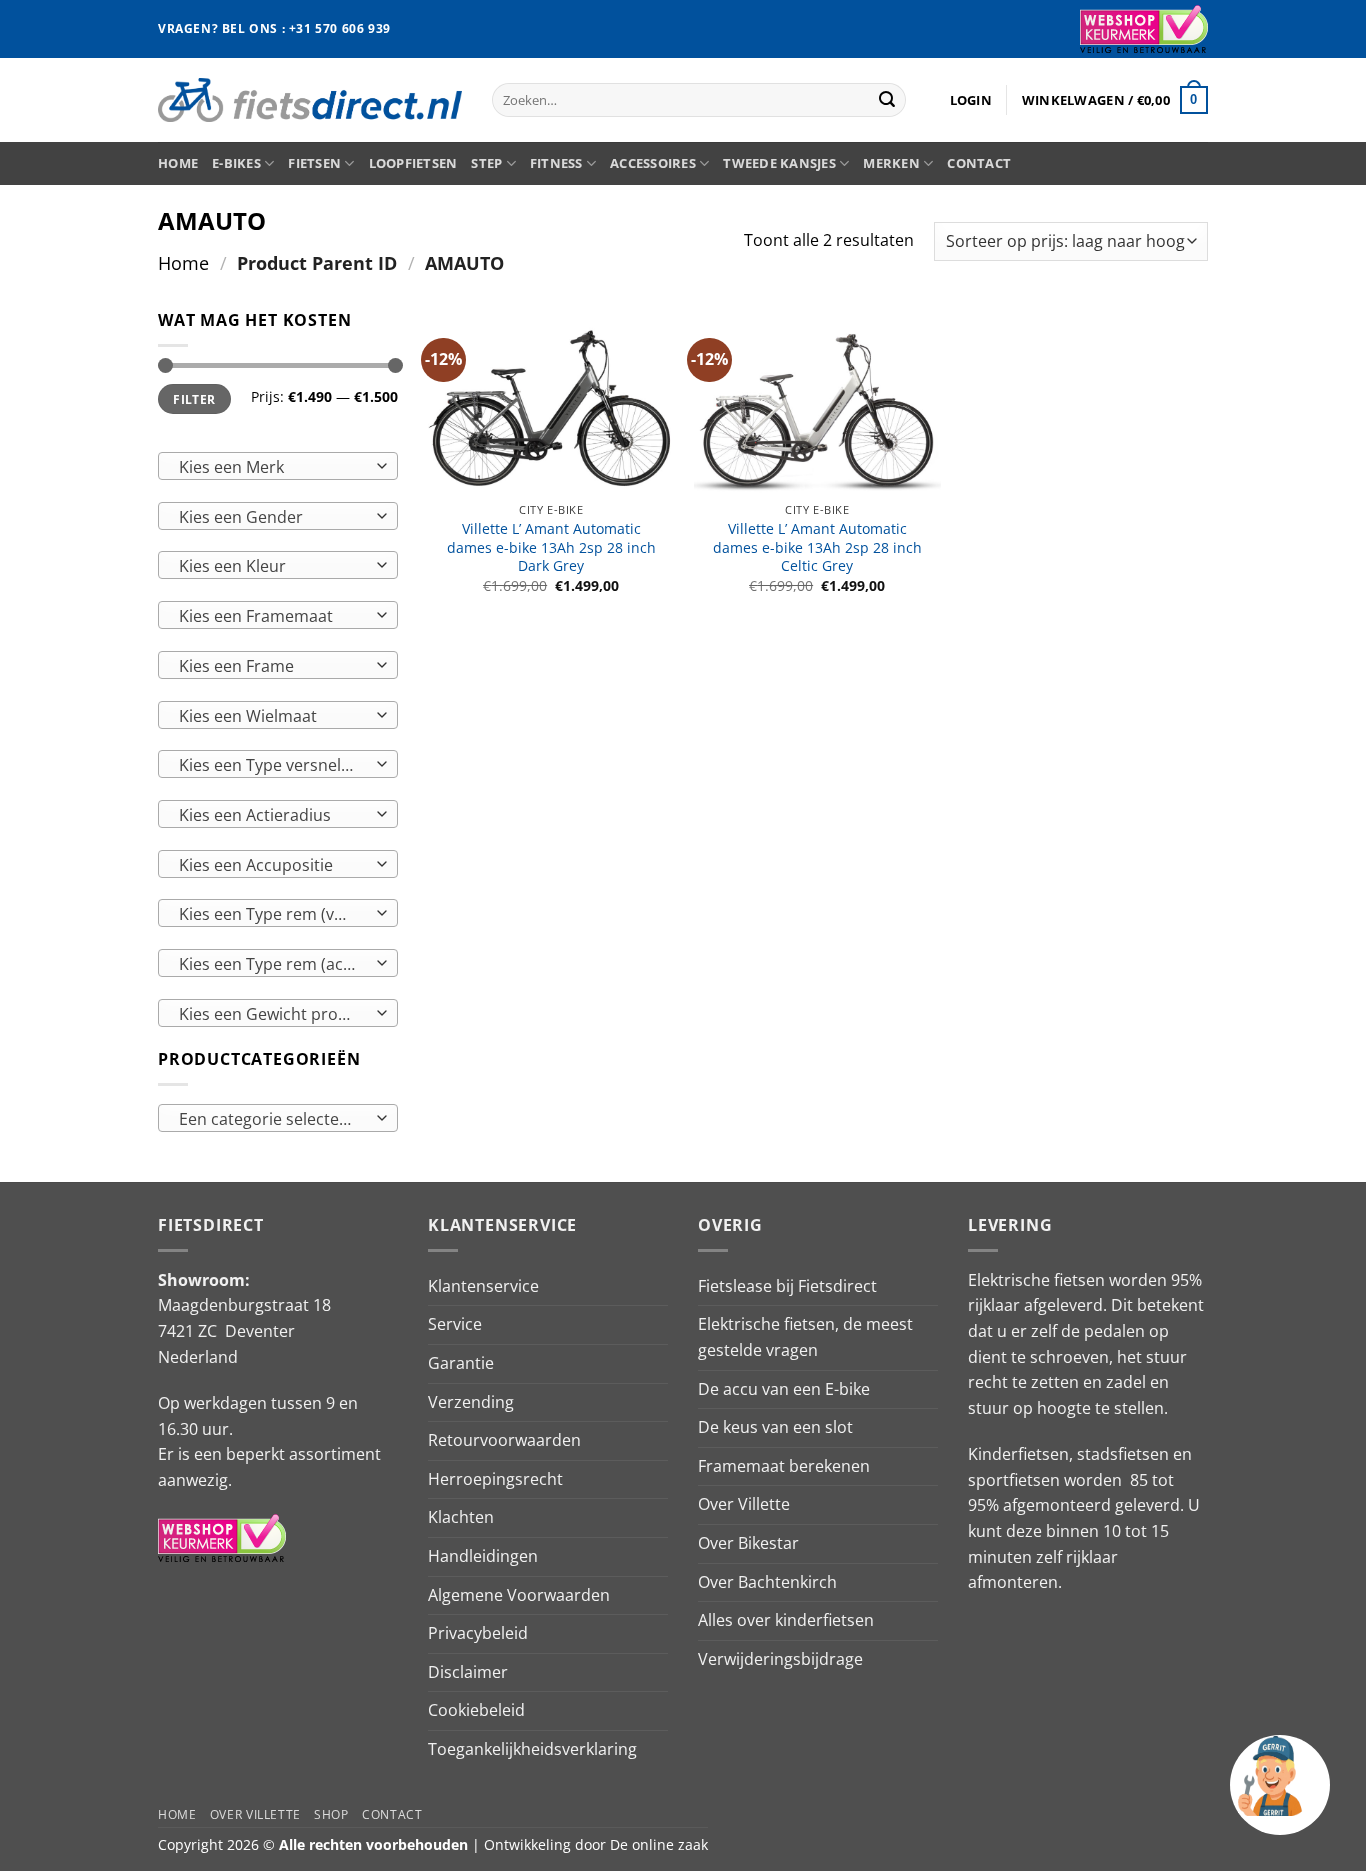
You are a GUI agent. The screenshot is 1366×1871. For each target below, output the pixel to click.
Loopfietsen (413, 163)
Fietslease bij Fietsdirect (787, 1286)
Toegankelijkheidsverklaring (532, 1749)
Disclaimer (468, 1672)
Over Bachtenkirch (767, 1582)
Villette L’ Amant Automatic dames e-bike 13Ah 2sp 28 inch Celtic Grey (817, 547)
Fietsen (314, 163)
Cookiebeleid (476, 1710)
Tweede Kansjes (779, 163)
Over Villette (744, 1504)
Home (178, 163)
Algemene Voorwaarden (519, 1595)
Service (455, 1324)
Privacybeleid (478, 1633)
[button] (971, 100)
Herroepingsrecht (495, 1479)
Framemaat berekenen (784, 1466)
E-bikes (236, 163)
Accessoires (653, 163)
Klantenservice (483, 1286)
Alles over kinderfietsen (786, 1620)
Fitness (556, 163)
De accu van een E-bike (784, 1389)
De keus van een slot (775, 1427)
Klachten (461, 1517)
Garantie (461, 1363)
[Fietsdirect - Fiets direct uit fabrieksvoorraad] (310, 99)
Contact (979, 163)
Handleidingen (483, 1556)
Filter (194, 399)
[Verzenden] (887, 100)
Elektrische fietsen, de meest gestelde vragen (805, 1337)
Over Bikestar (748, 1543)
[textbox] (273, 467)
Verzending (471, 1402)
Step (486, 163)
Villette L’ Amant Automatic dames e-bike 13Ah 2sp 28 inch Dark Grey (551, 547)
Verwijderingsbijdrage (780, 1659)
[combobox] (278, 466)
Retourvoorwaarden (504, 1440)
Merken (891, 163)
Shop (331, 1814)
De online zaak (659, 1844)
